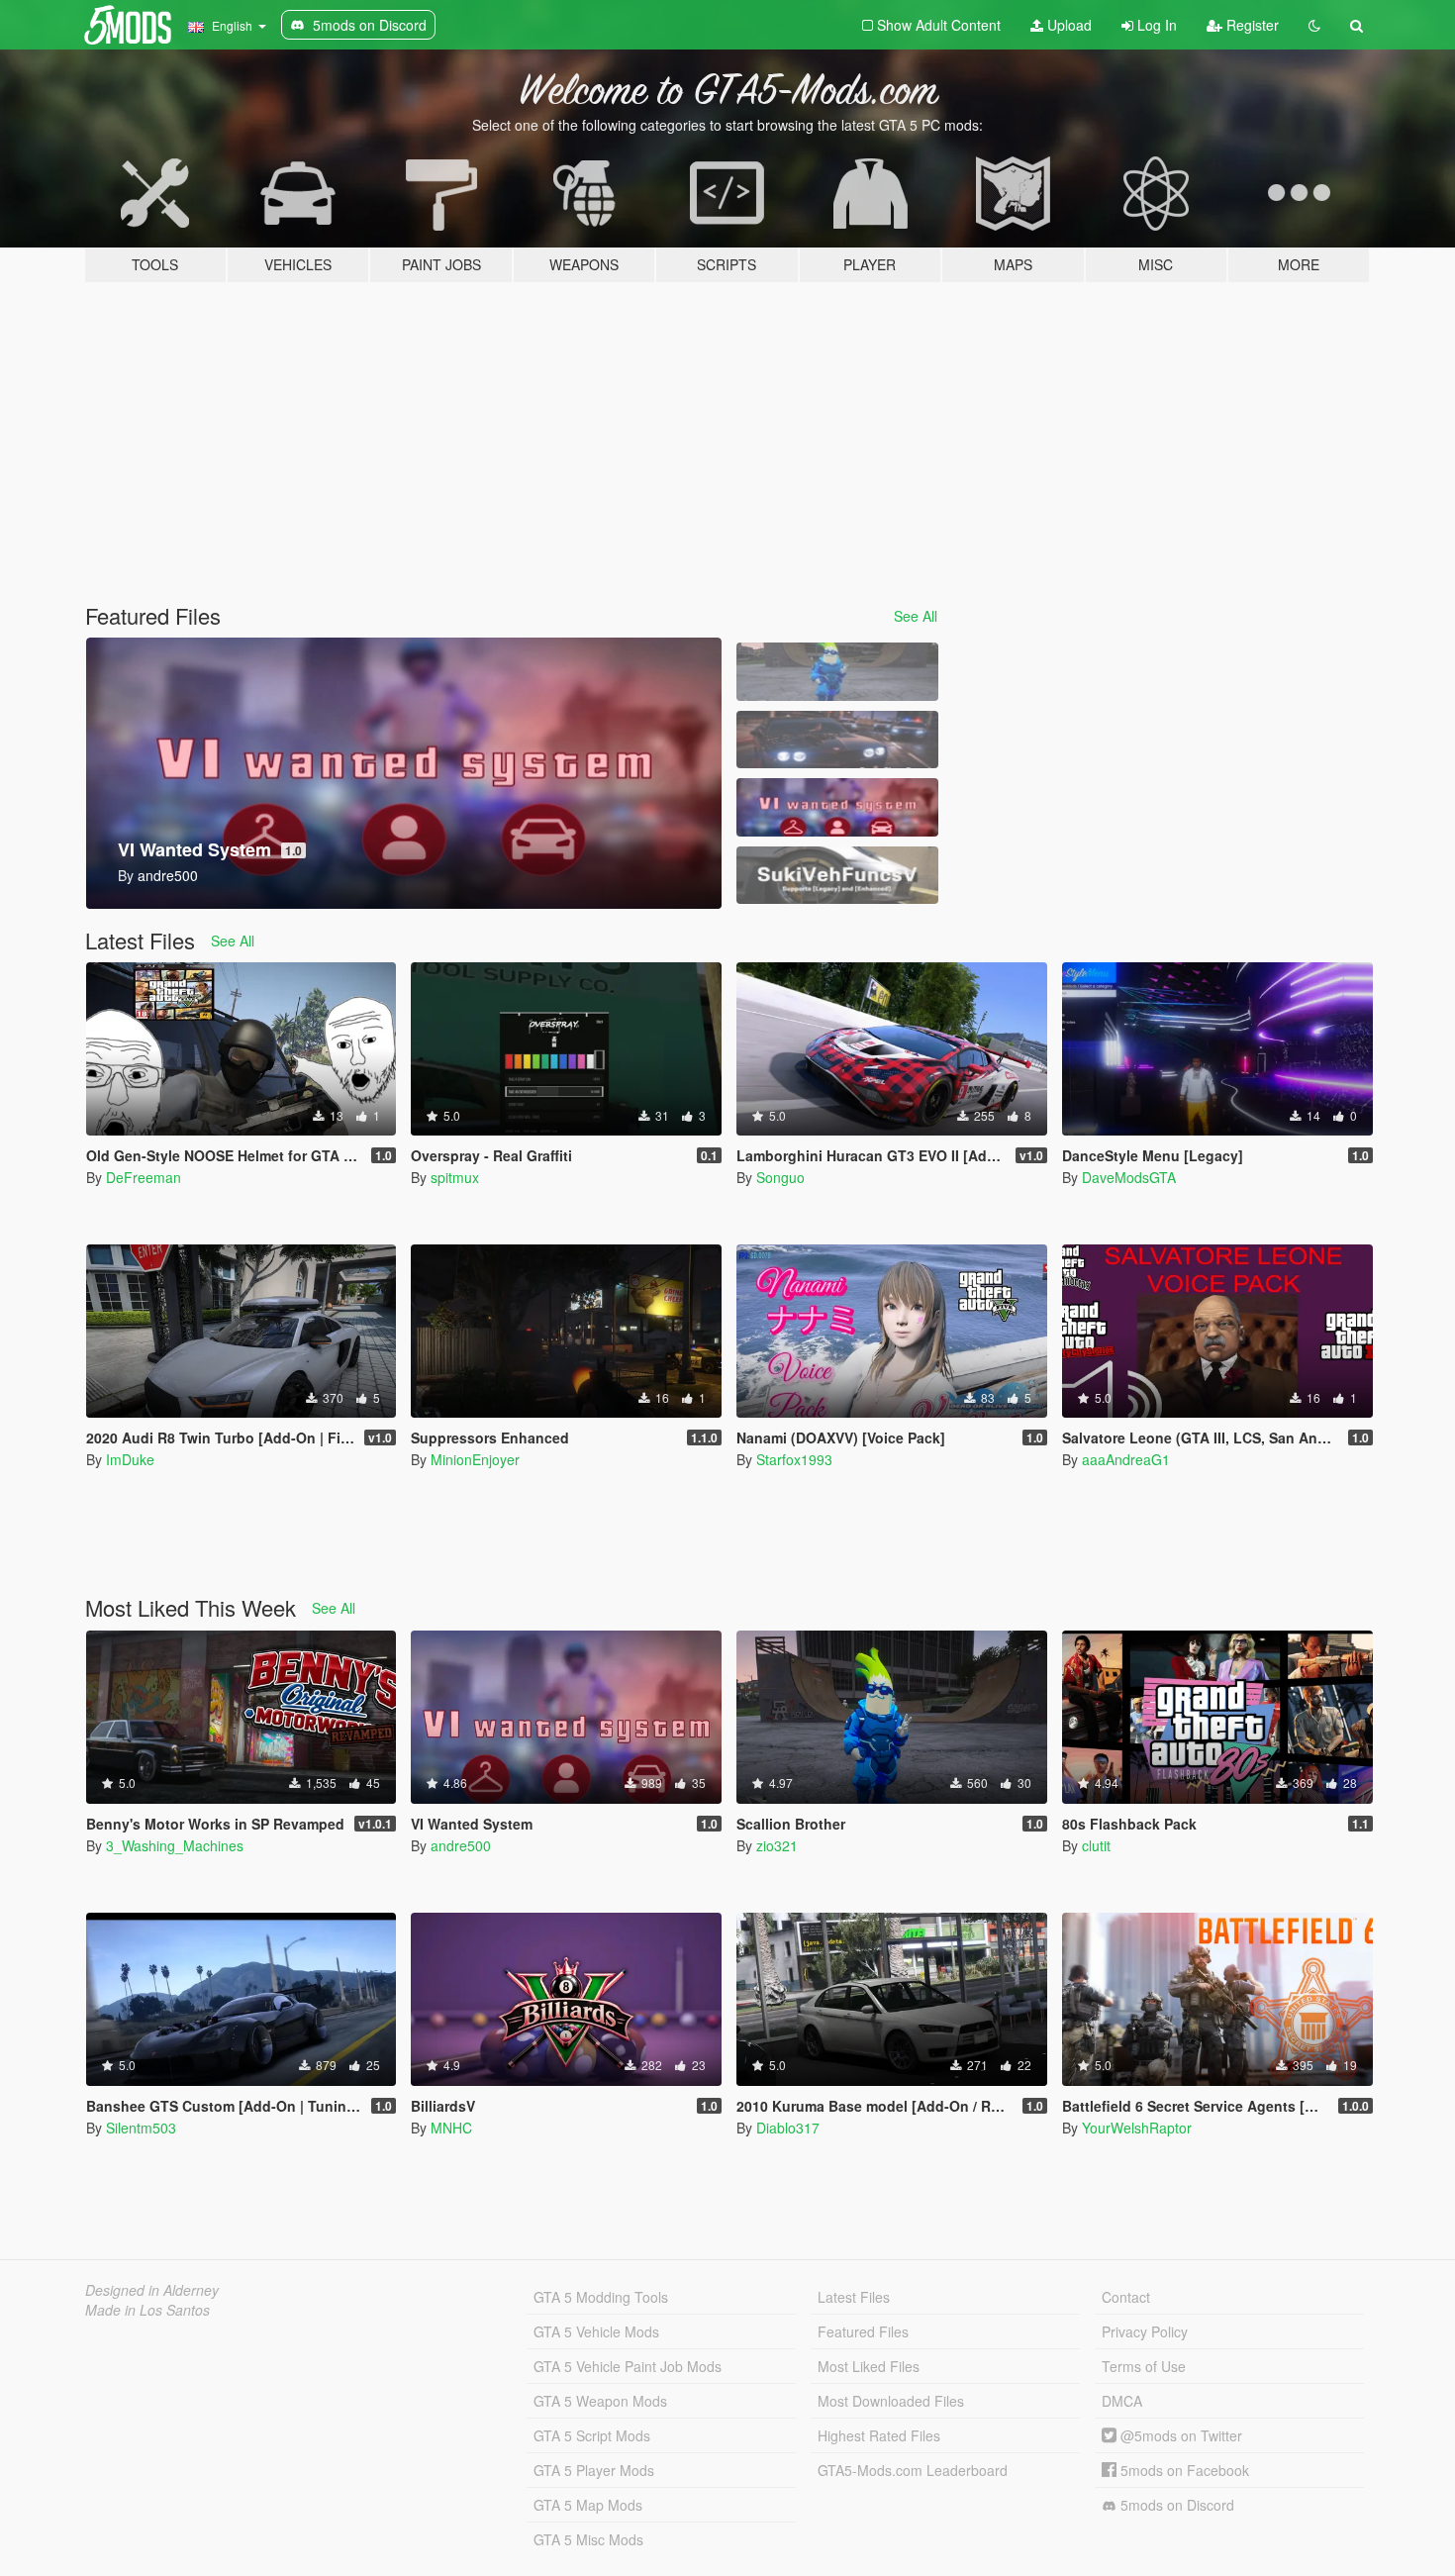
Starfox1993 (794, 1459)
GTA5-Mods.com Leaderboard (913, 2470)
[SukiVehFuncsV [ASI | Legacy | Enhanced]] (837, 876)
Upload (1067, 25)
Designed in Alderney (152, 2290)
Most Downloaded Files (891, 2401)
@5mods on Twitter (1179, 2435)
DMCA (1122, 2401)
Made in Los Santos (147, 2310)
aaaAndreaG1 (1126, 1459)
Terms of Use (1144, 2366)
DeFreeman (144, 1177)
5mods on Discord (1175, 2505)
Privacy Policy (1145, 2331)
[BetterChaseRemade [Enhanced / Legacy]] (837, 740)
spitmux (455, 1177)
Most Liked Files (869, 2366)
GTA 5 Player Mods (594, 2470)
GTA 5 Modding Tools (601, 2297)
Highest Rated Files (879, 2435)
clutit (1096, 1845)
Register (1251, 25)
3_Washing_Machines (175, 1845)
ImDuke (130, 1459)
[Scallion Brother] (837, 672)
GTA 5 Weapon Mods (600, 2401)
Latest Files (854, 2297)
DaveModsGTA (1129, 1177)
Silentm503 (141, 2128)
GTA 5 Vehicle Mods (596, 2331)
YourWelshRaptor (1137, 2128)
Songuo (780, 1177)
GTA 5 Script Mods (592, 2435)
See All (916, 616)
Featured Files (863, 2331)
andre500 (461, 1845)
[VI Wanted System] (837, 807)
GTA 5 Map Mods (588, 2505)
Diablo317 (788, 2128)
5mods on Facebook (1183, 2470)
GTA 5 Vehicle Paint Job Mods (628, 2366)
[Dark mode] (1314, 25)
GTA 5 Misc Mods (588, 2539)
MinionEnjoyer (475, 1459)
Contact (1126, 2297)
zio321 (777, 1845)
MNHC (451, 2128)
